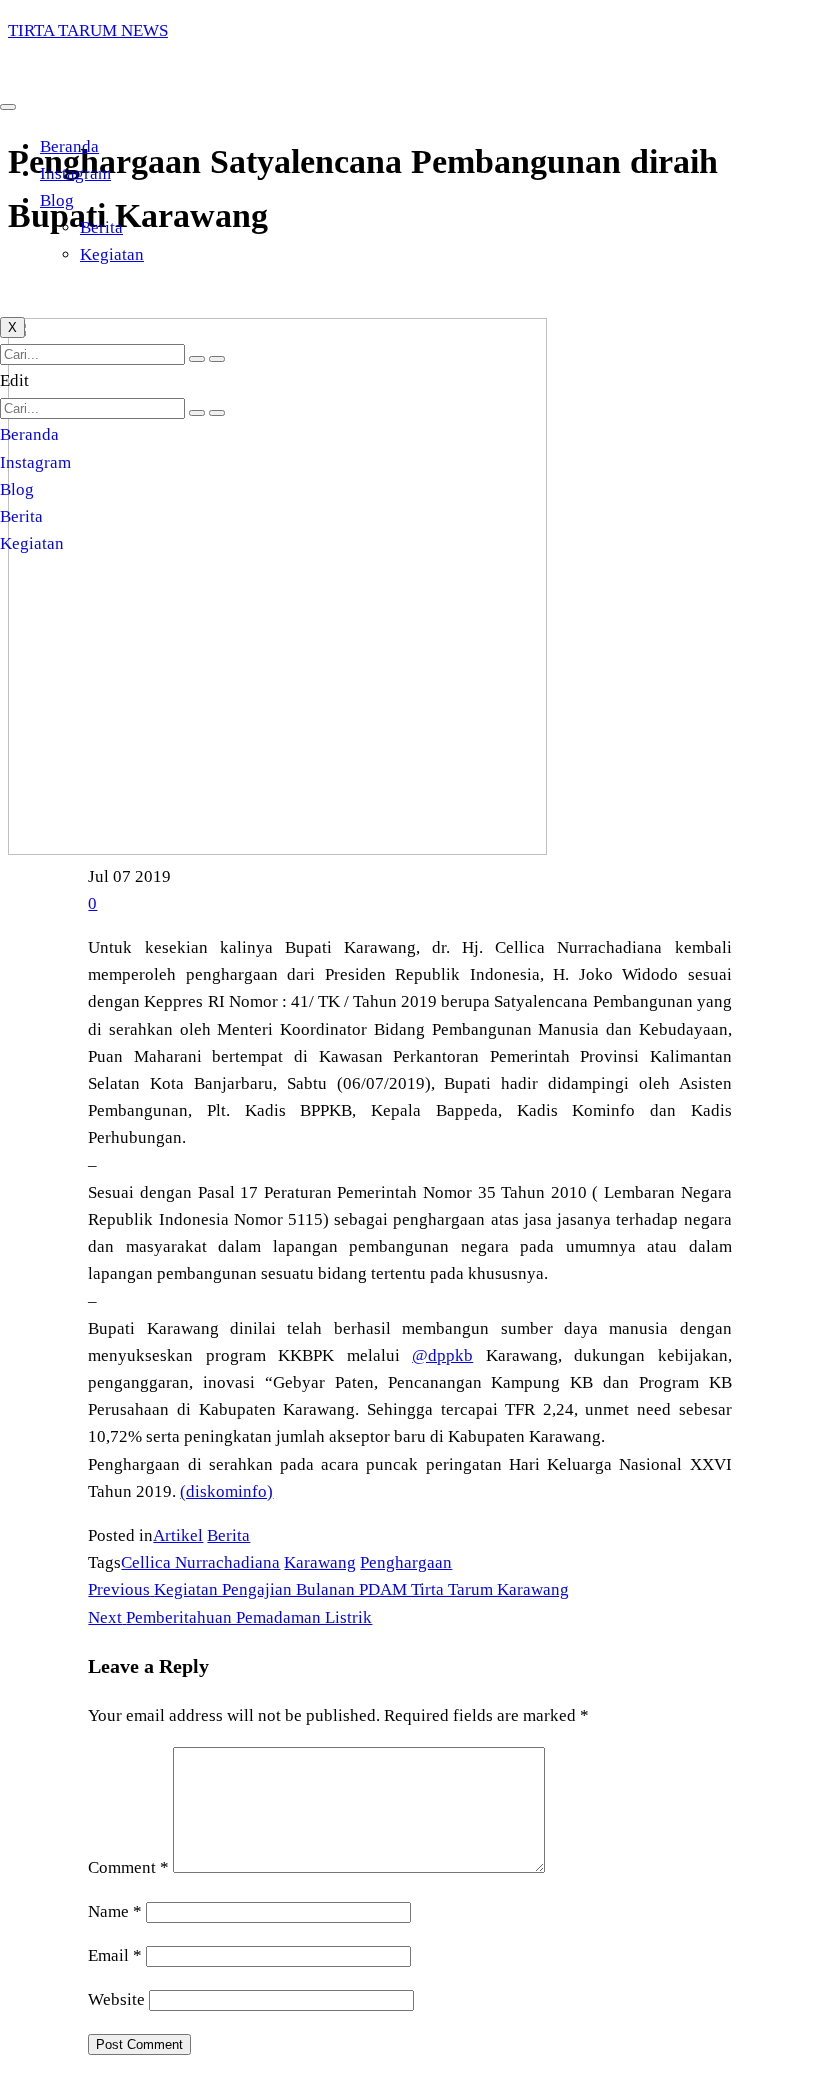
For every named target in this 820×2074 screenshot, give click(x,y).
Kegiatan (112, 254)
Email (115, 1955)
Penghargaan (406, 1562)
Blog (57, 200)
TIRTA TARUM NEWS (88, 30)
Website (116, 1999)
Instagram (75, 173)
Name (115, 1911)
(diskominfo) (226, 1491)
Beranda (69, 146)
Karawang (320, 1562)
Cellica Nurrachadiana (200, 1562)
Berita (101, 227)
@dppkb (442, 1355)
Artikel (178, 1535)
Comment (128, 1867)
